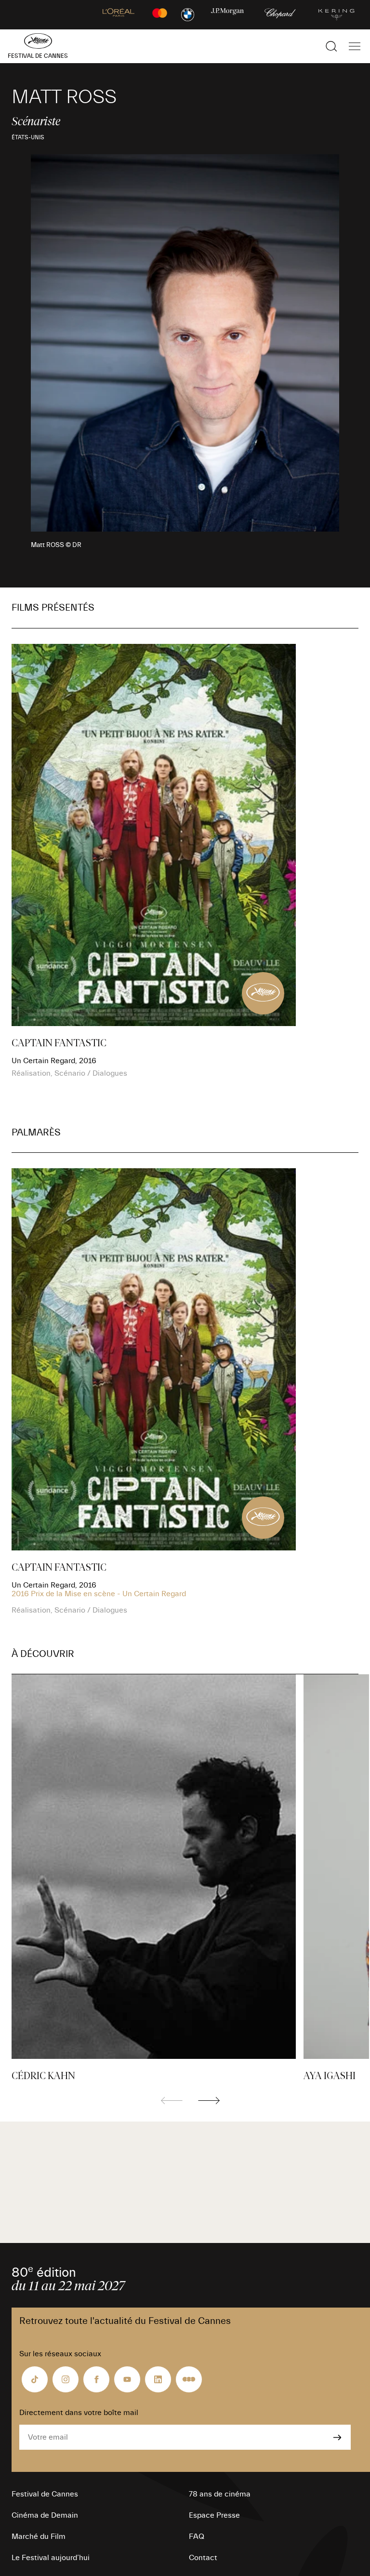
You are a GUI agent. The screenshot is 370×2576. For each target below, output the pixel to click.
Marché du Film (39, 2536)
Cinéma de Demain (45, 2515)
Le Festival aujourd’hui (51, 2558)
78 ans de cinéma (220, 2494)
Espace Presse (214, 2515)
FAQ (197, 2536)
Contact (203, 2558)
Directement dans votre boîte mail (79, 2413)
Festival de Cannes (45, 2494)
